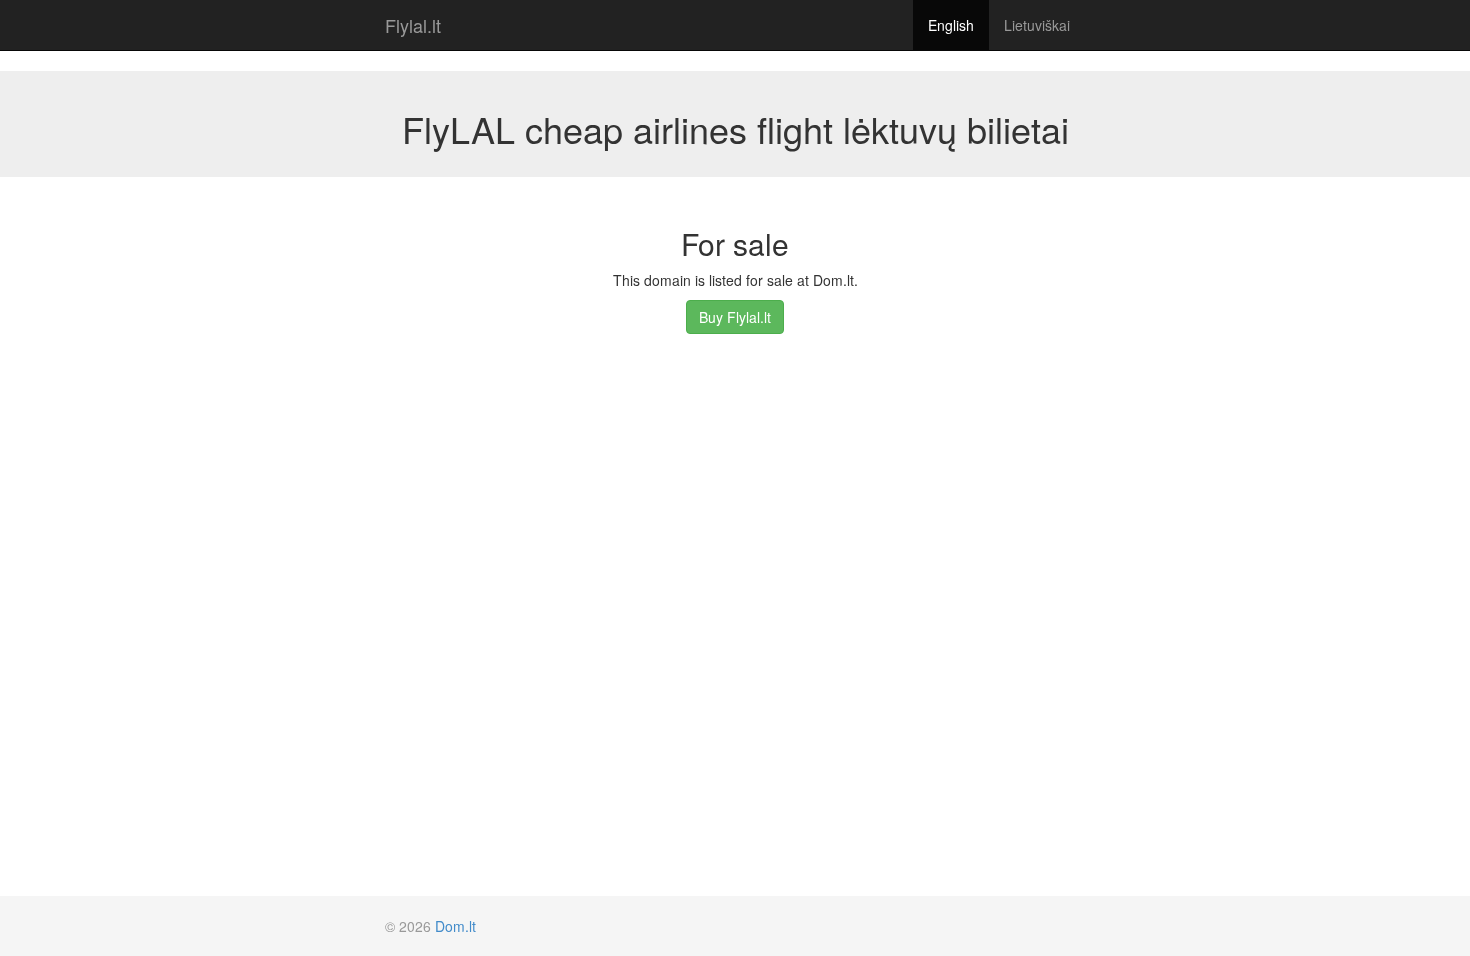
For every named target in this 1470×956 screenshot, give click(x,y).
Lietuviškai (1037, 25)
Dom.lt (455, 926)
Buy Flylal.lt (735, 317)
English (951, 25)
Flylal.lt (413, 25)
